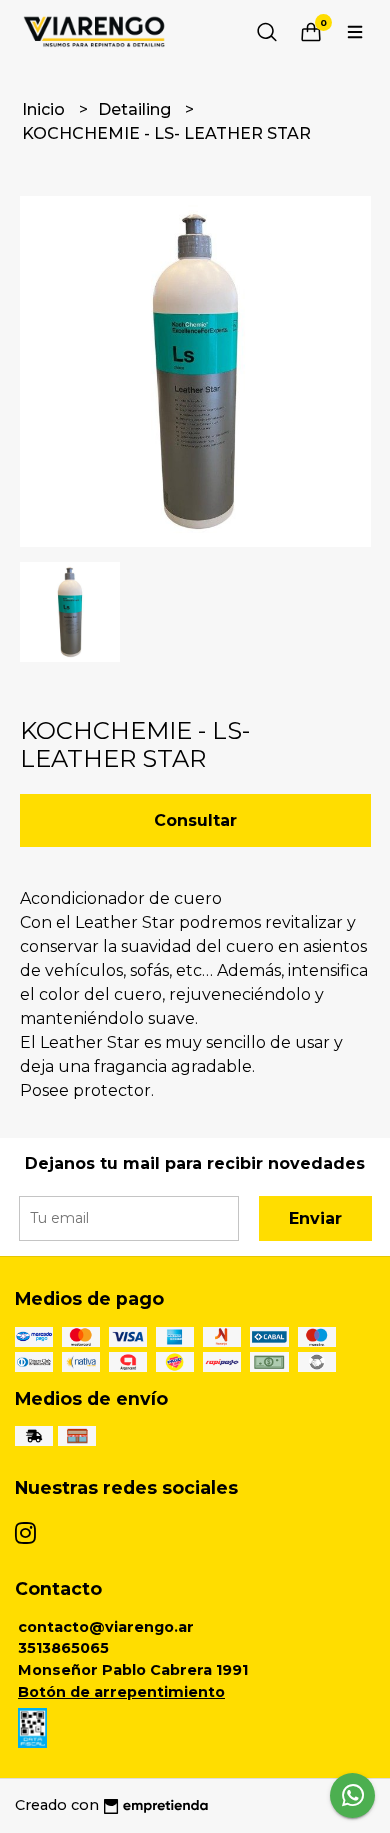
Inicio (45, 109)
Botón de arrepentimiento (121, 1692)
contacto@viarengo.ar (106, 1627)
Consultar (195, 820)
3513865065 (63, 1648)
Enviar (315, 1218)
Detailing (136, 109)
